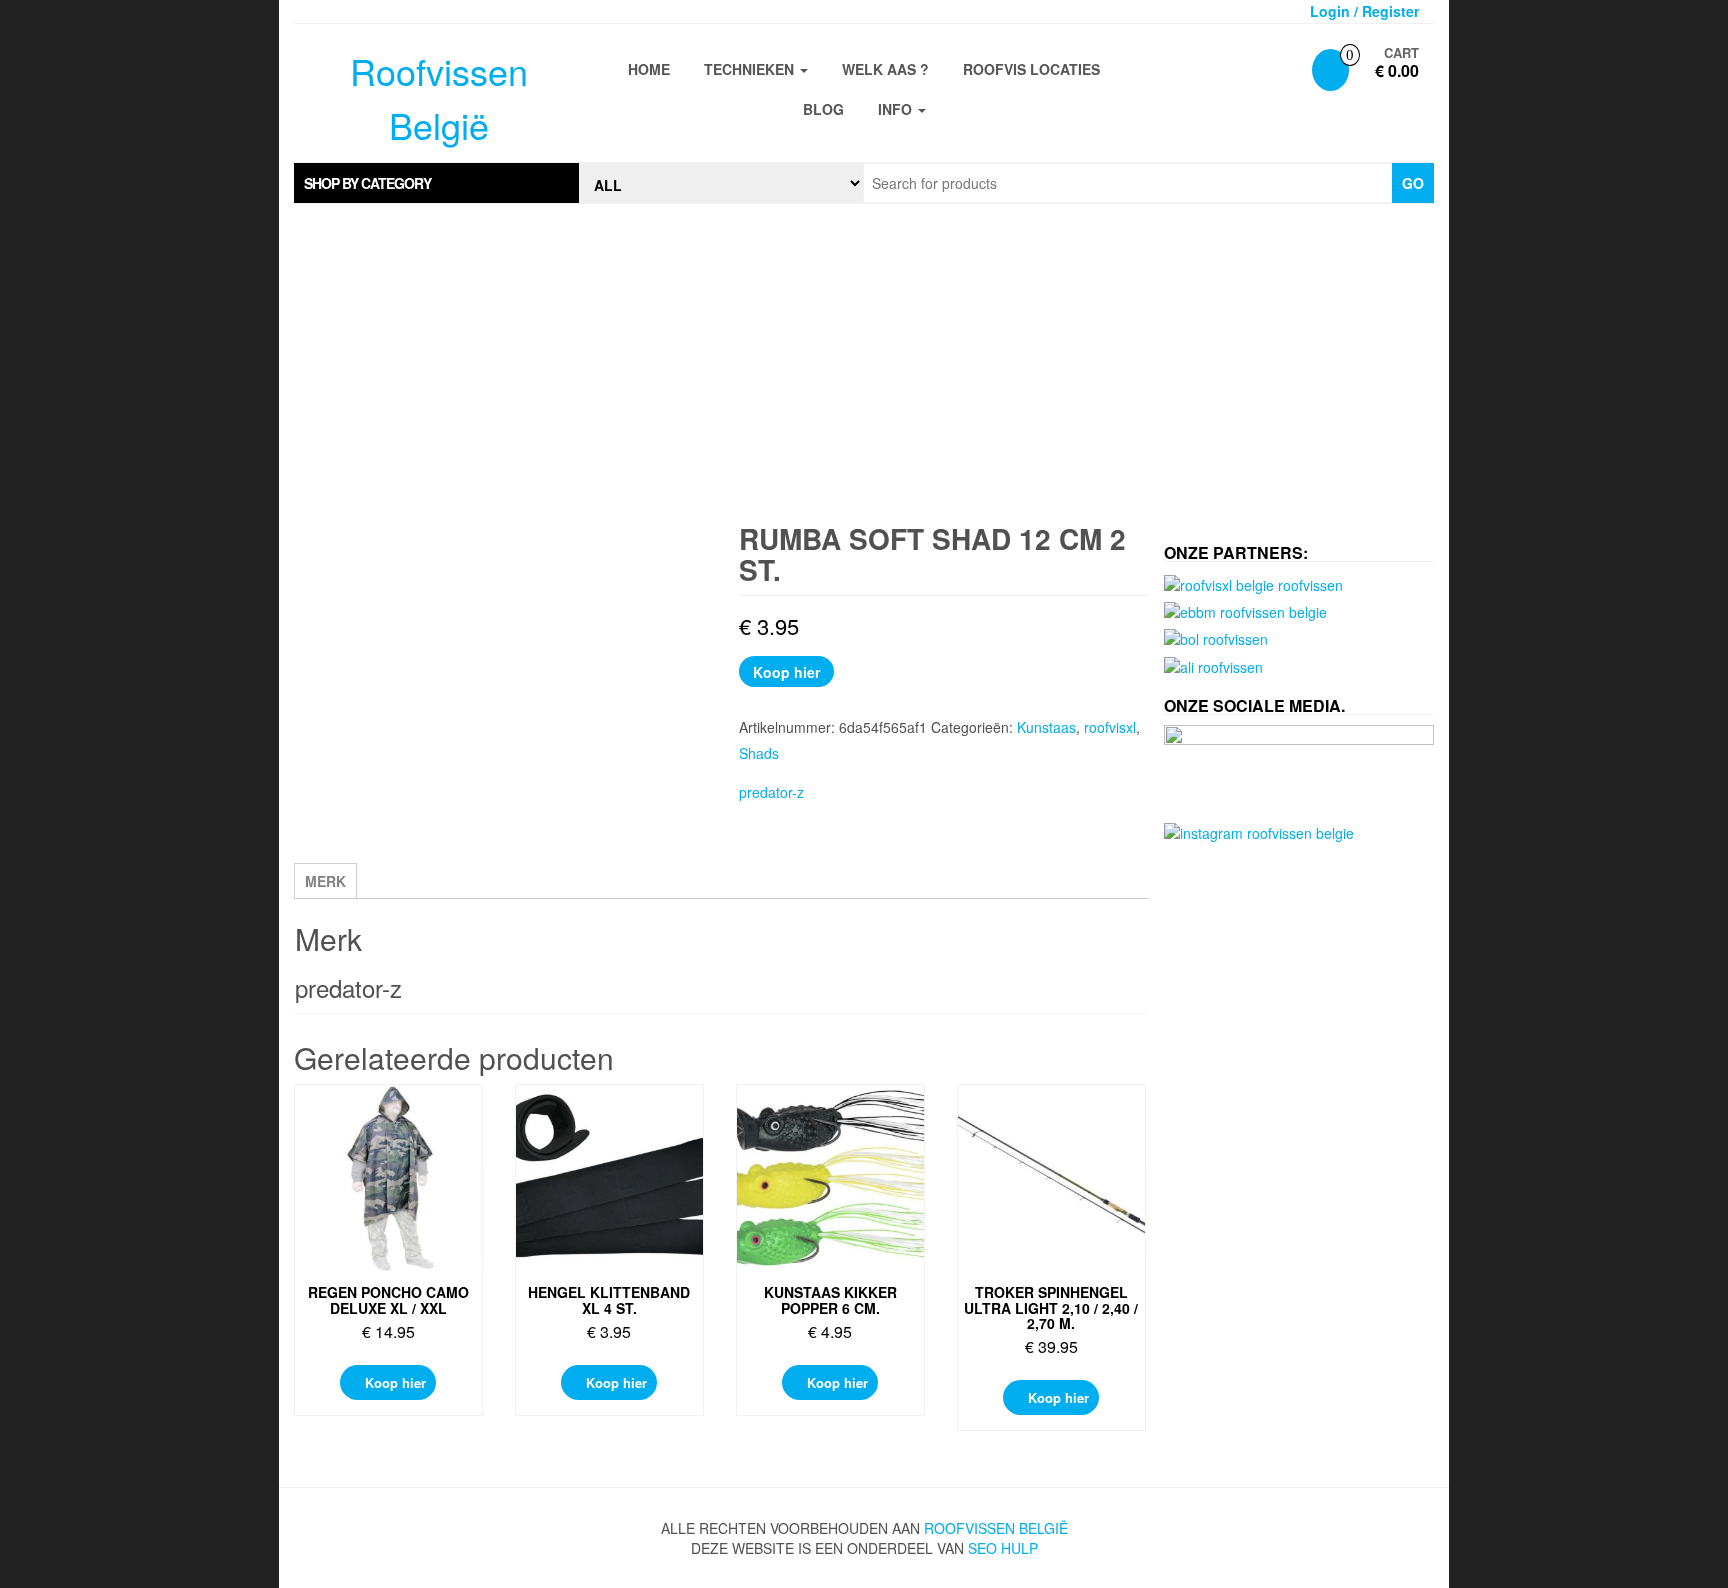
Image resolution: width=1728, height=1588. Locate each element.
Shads (759, 753)
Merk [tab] (325, 881)
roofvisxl (1110, 727)
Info (897, 109)
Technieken (751, 69)
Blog (823, 109)
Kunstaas (1046, 727)
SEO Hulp (1003, 1548)
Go (1413, 183)
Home (649, 69)
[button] (436, 183)
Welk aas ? (885, 69)
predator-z (771, 792)
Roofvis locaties (1031, 69)
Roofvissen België (996, 1528)
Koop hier (786, 672)
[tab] (436, 183)
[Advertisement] (864, 364)
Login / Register (1364, 11)
